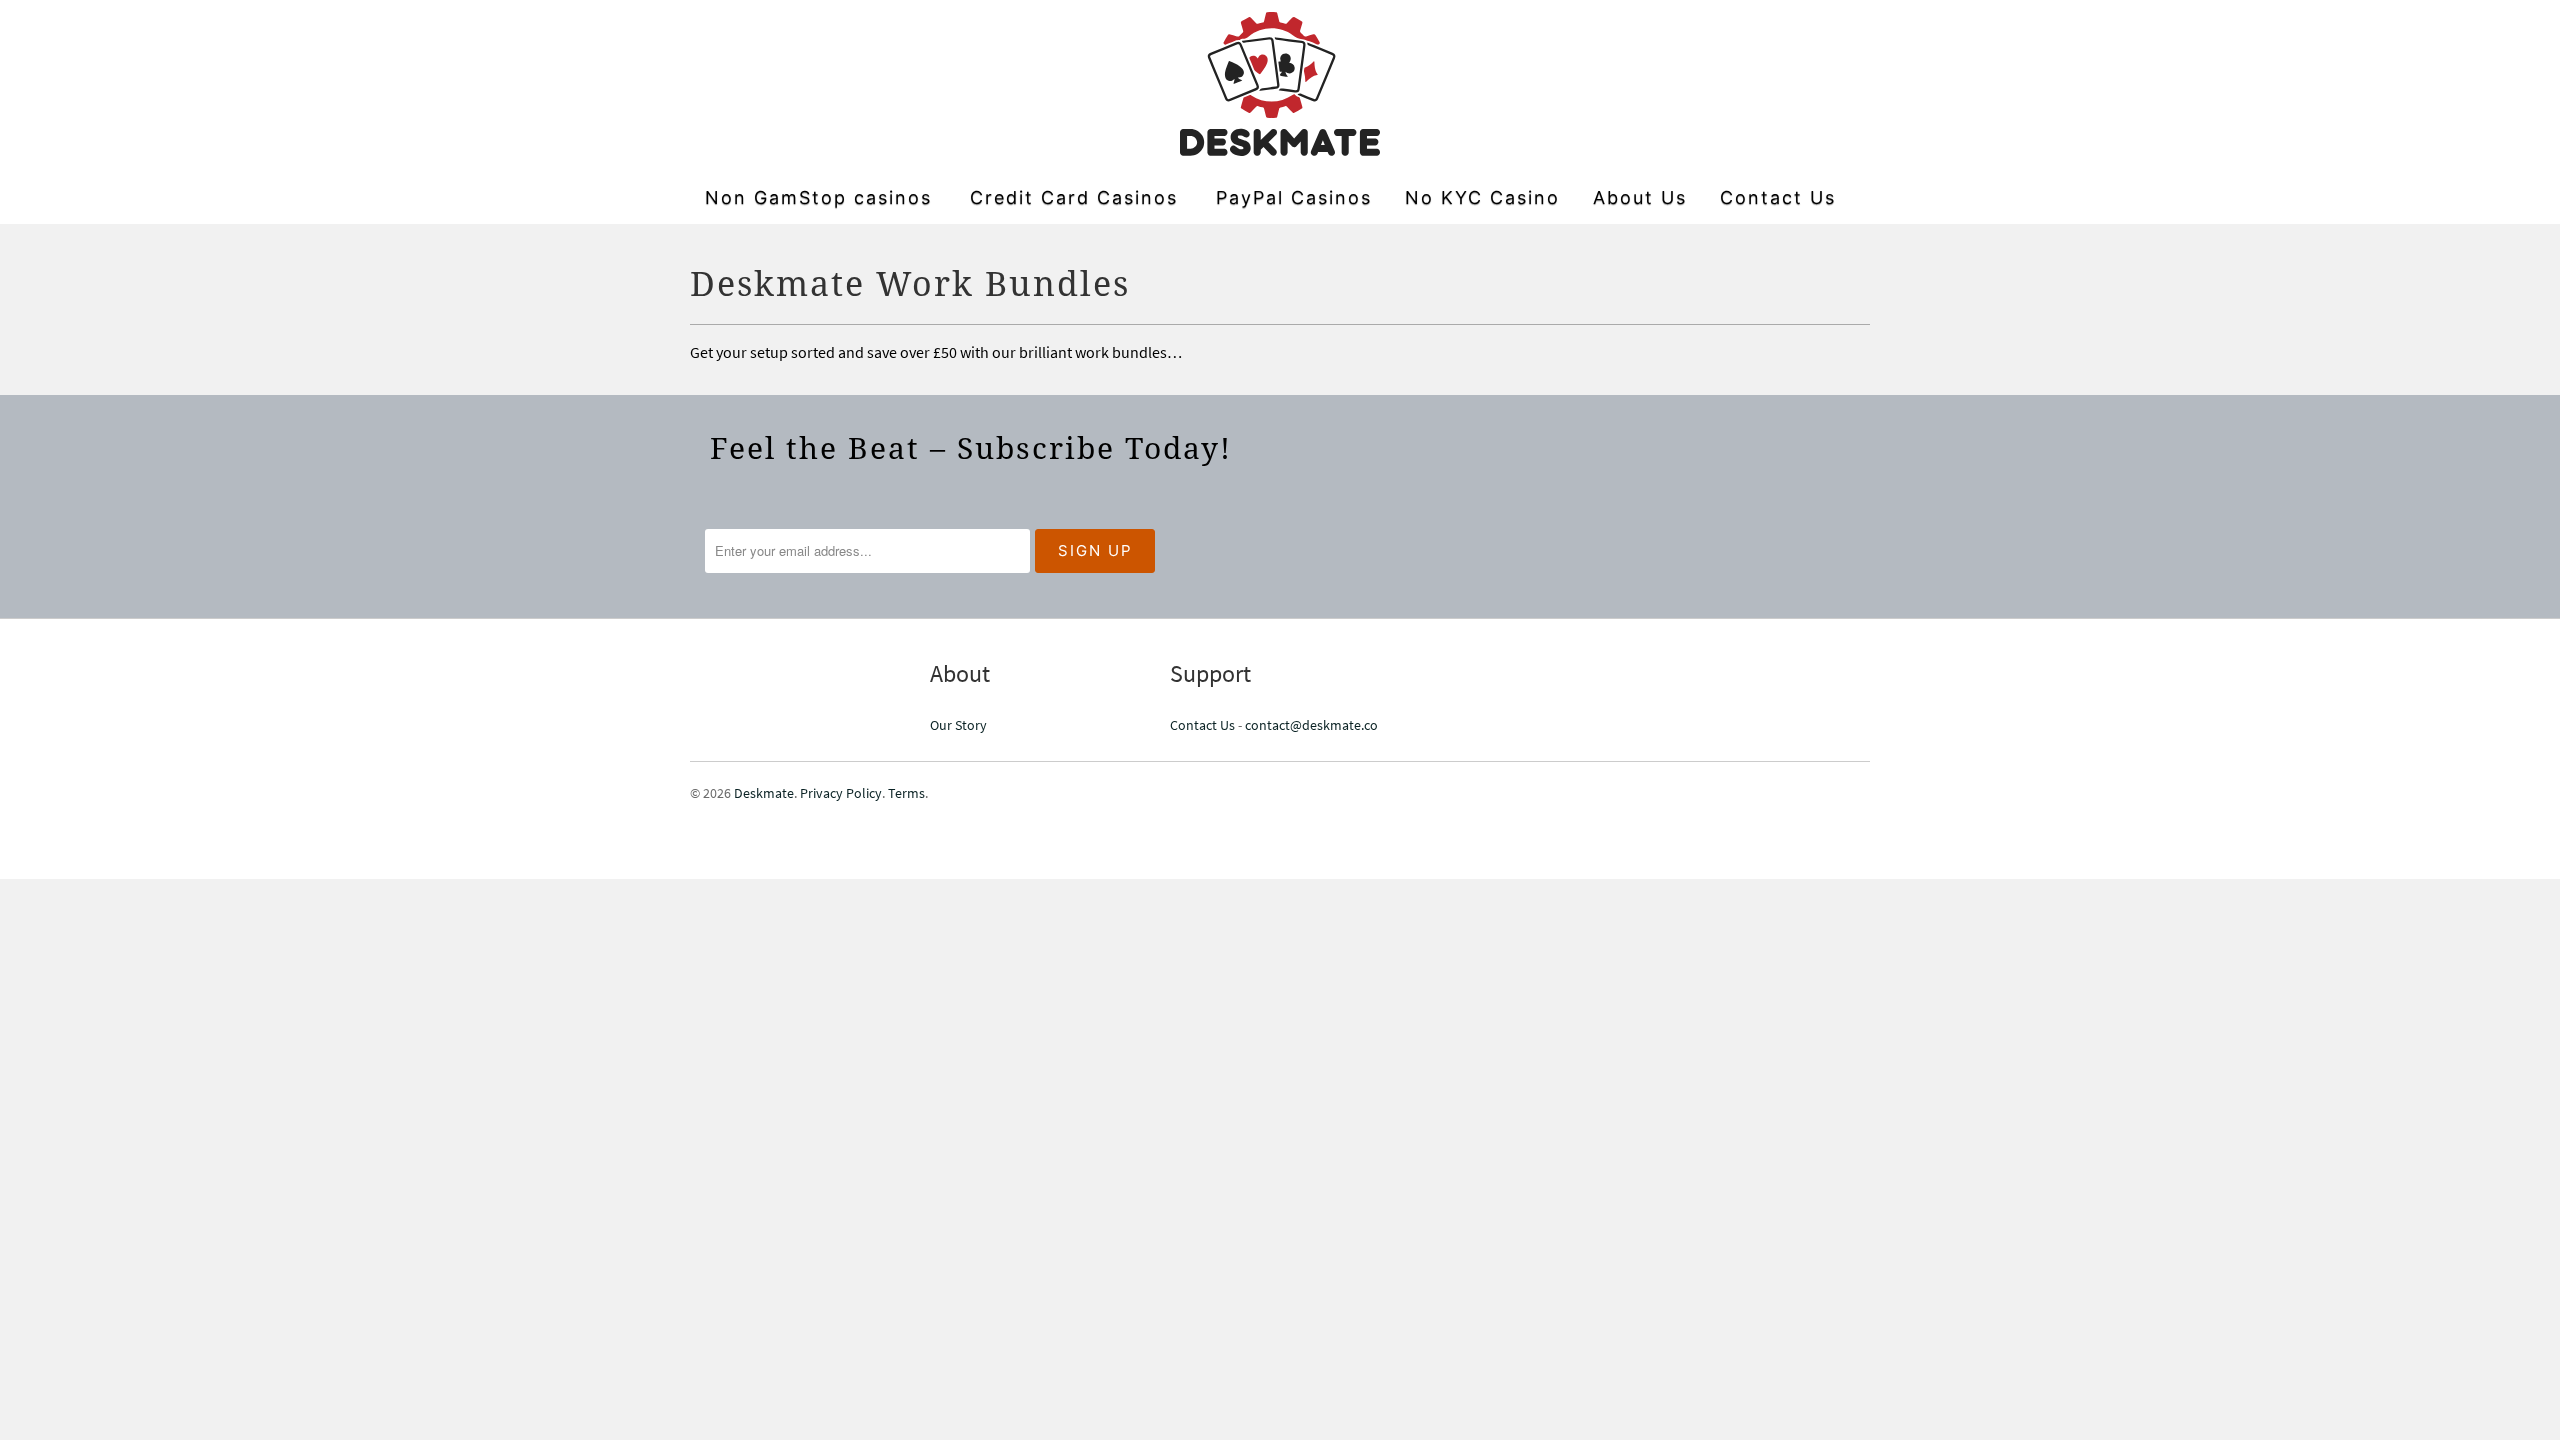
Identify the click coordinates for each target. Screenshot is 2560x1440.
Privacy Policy (841, 793)
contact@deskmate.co (1311, 725)
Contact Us (1778, 197)
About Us (1640, 197)
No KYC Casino (1482, 197)
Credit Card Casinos (1074, 197)
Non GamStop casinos (818, 197)
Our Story (958, 725)
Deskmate (764, 793)
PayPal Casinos (1294, 197)
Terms (906, 793)
